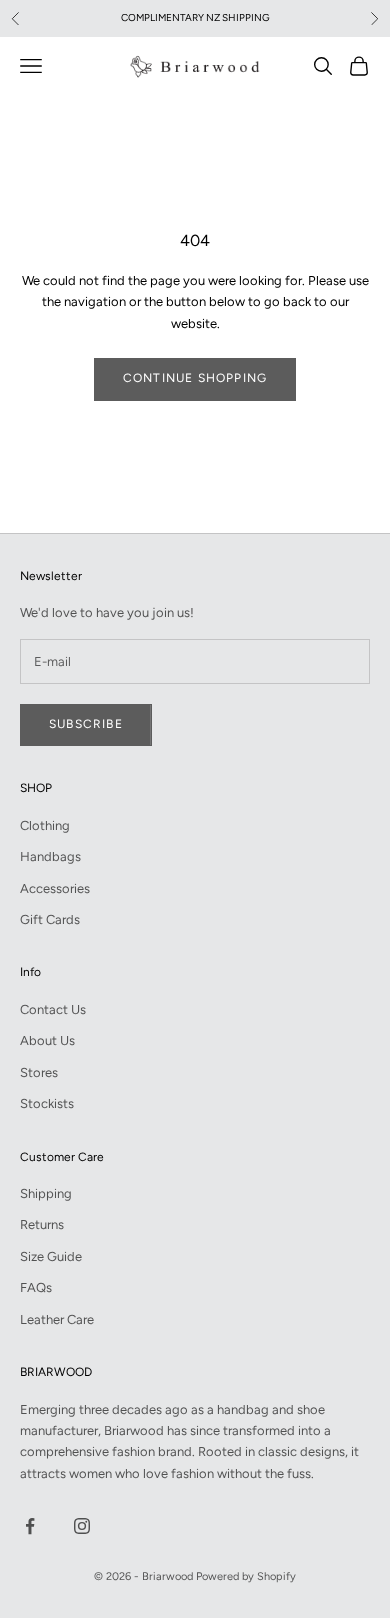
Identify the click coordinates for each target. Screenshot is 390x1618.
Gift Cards (50, 919)
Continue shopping (195, 378)
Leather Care (57, 1319)
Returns (42, 1224)
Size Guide (51, 1256)
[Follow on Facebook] (30, 1526)
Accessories (55, 888)
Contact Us (53, 1009)
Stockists (47, 1103)
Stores (39, 1072)
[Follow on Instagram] (82, 1526)
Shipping (46, 1193)
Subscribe (86, 724)
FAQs (36, 1287)
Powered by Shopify (246, 1576)
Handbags (50, 856)
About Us (47, 1040)
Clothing (45, 825)
